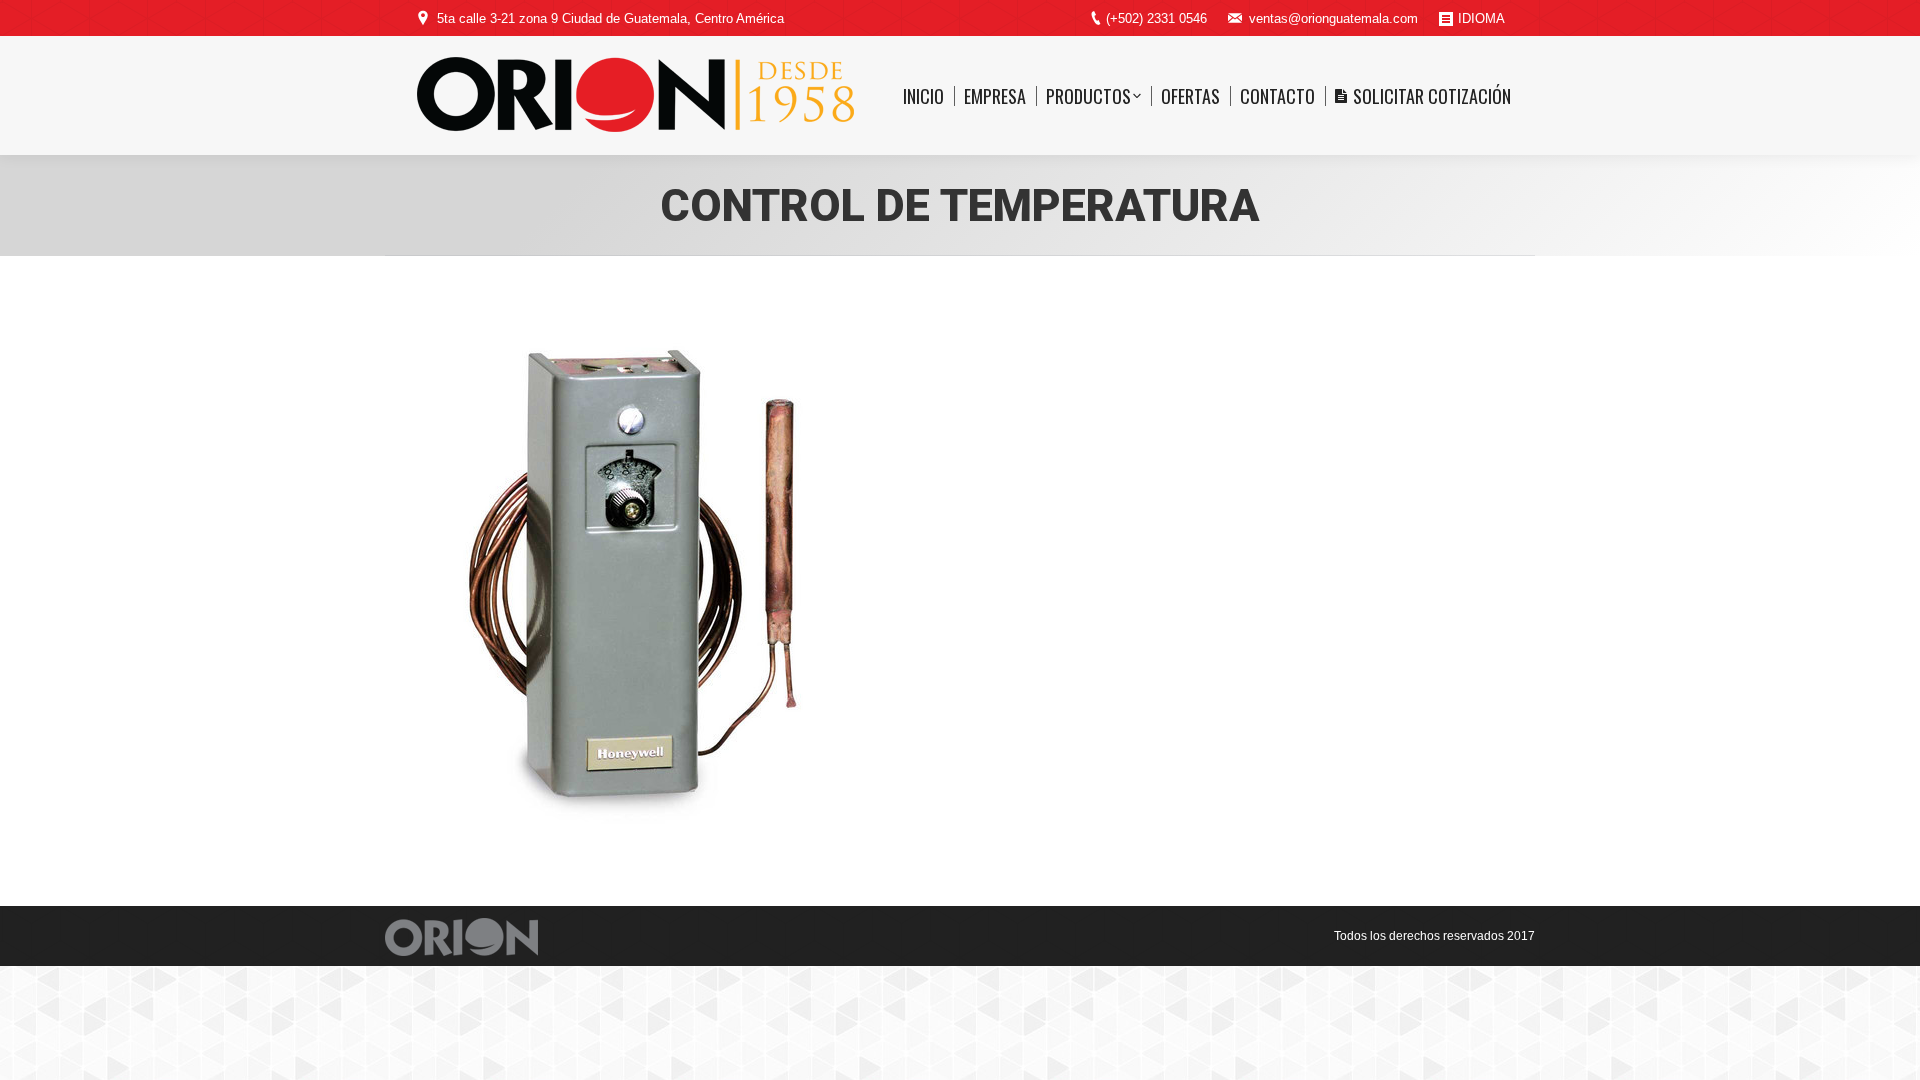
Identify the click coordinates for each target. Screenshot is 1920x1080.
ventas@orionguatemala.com (1333, 18)
